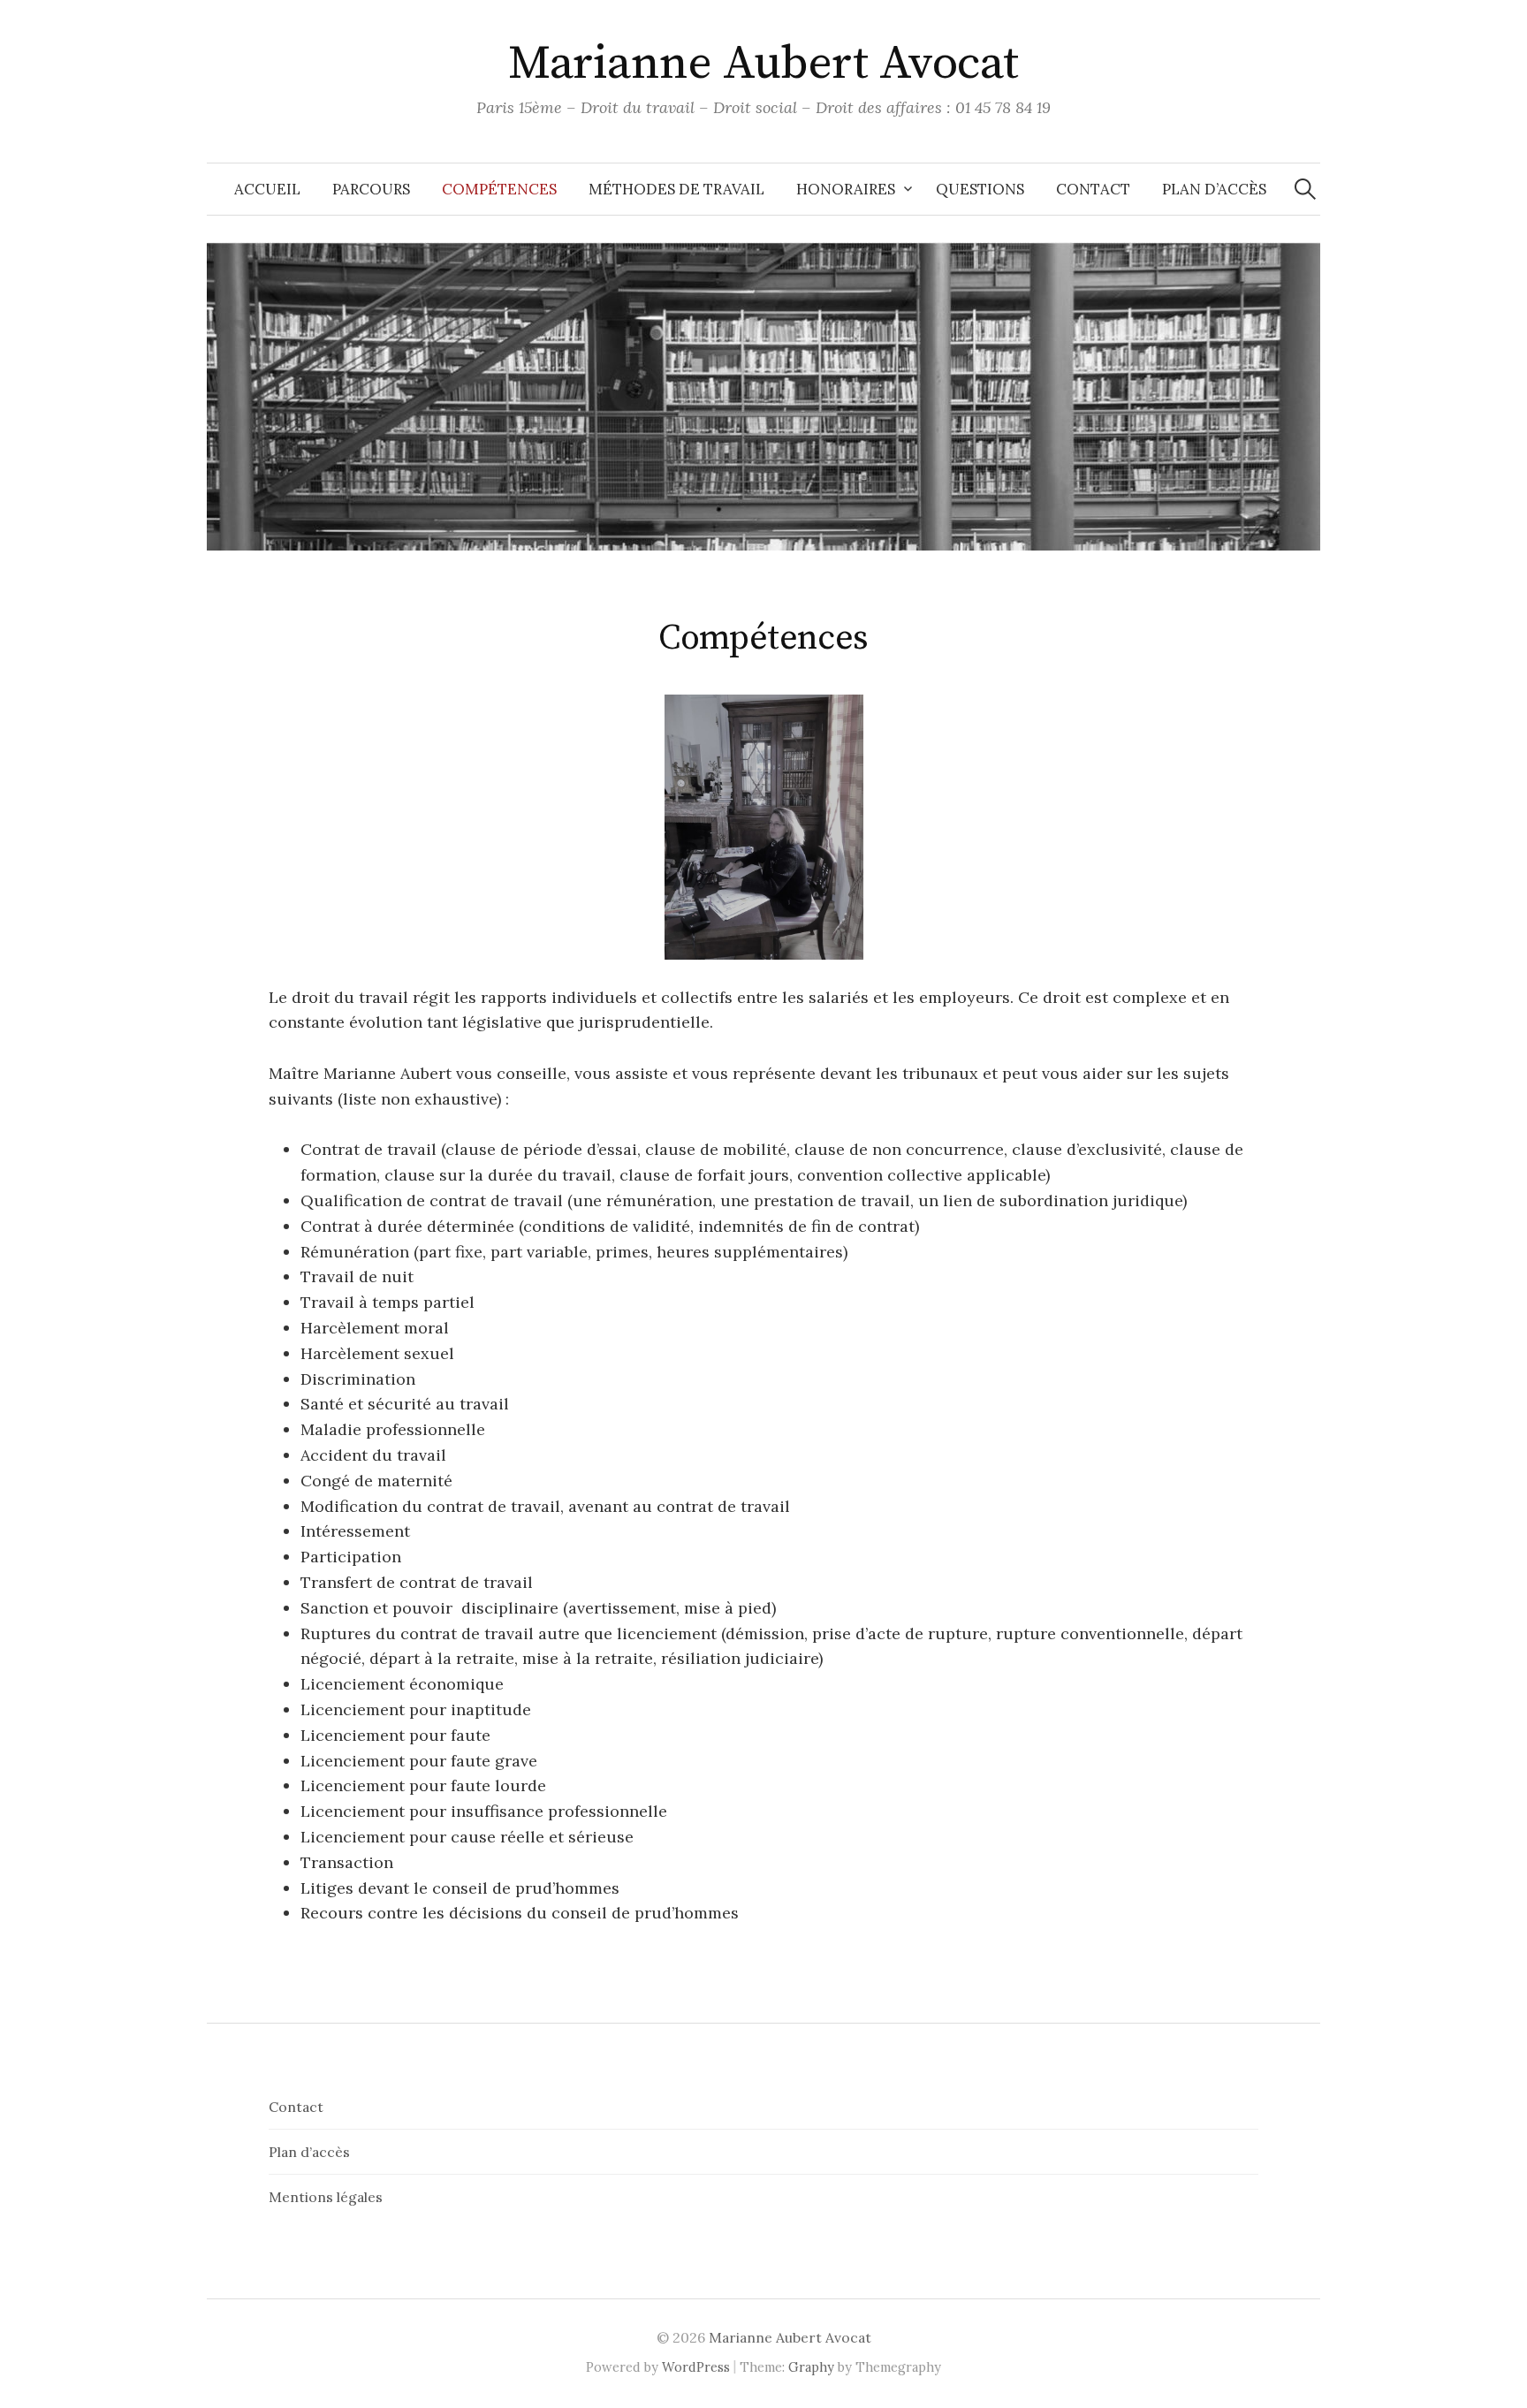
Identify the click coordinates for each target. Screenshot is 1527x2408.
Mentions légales (326, 2197)
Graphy (811, 2367)
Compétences (499, 189)
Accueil (267, 189)
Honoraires (846, 189)
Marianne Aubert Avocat (763, 64)
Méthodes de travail (676, 189)
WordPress (696, 2367)
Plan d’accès (1214, 189)
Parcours (371, 189)
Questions (980, 189)
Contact (1093, 189)
